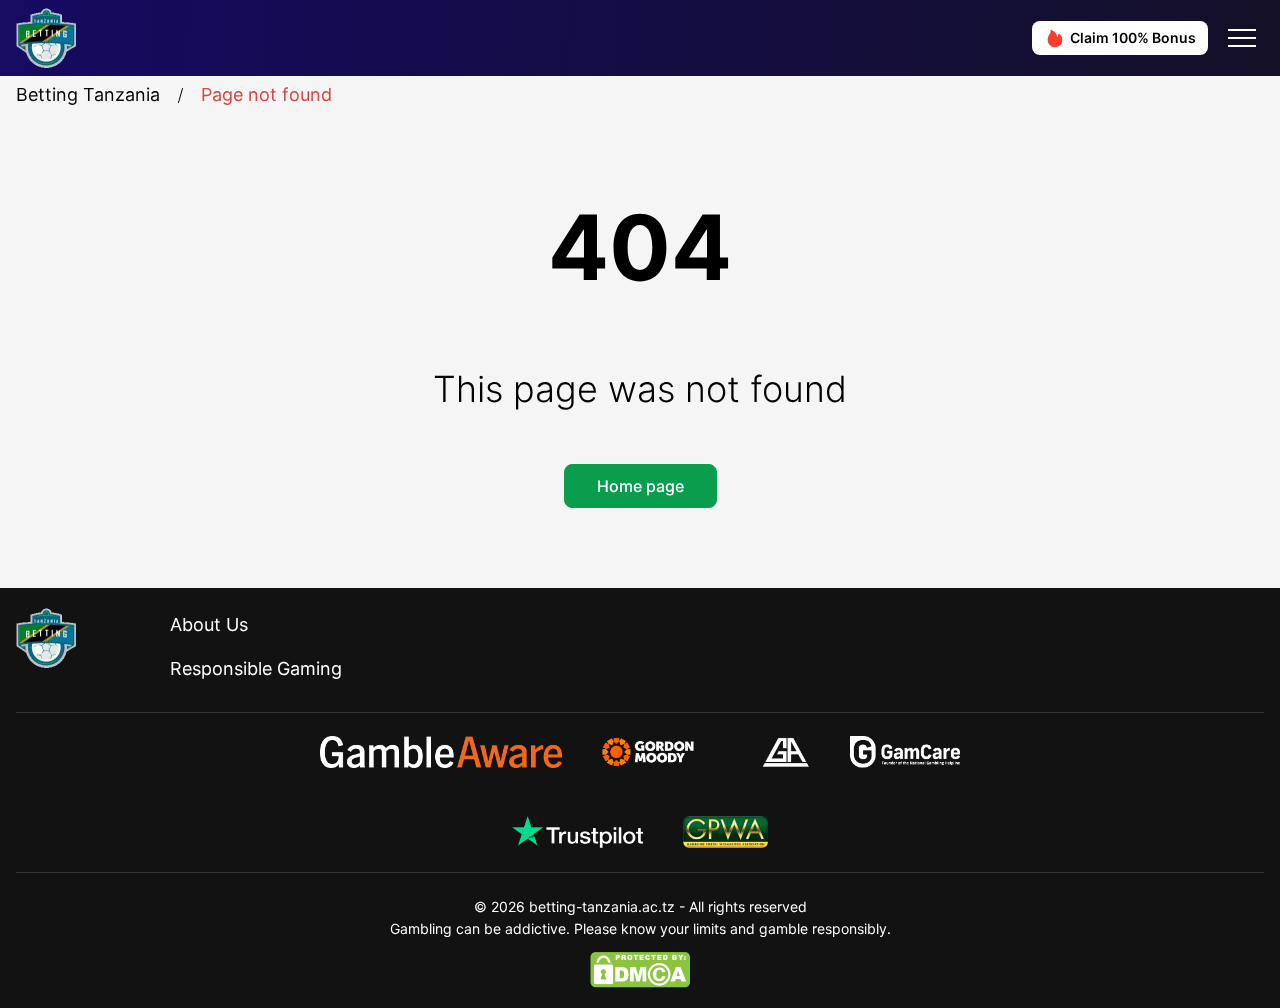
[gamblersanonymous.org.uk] (785, 752)
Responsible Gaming (256, 668)
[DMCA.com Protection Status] (640, 970)
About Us (209, 624)
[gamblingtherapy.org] (661, 752)
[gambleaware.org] (441, 752)
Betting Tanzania (88, 94)
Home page (640, 486)
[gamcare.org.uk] (905, 752)
